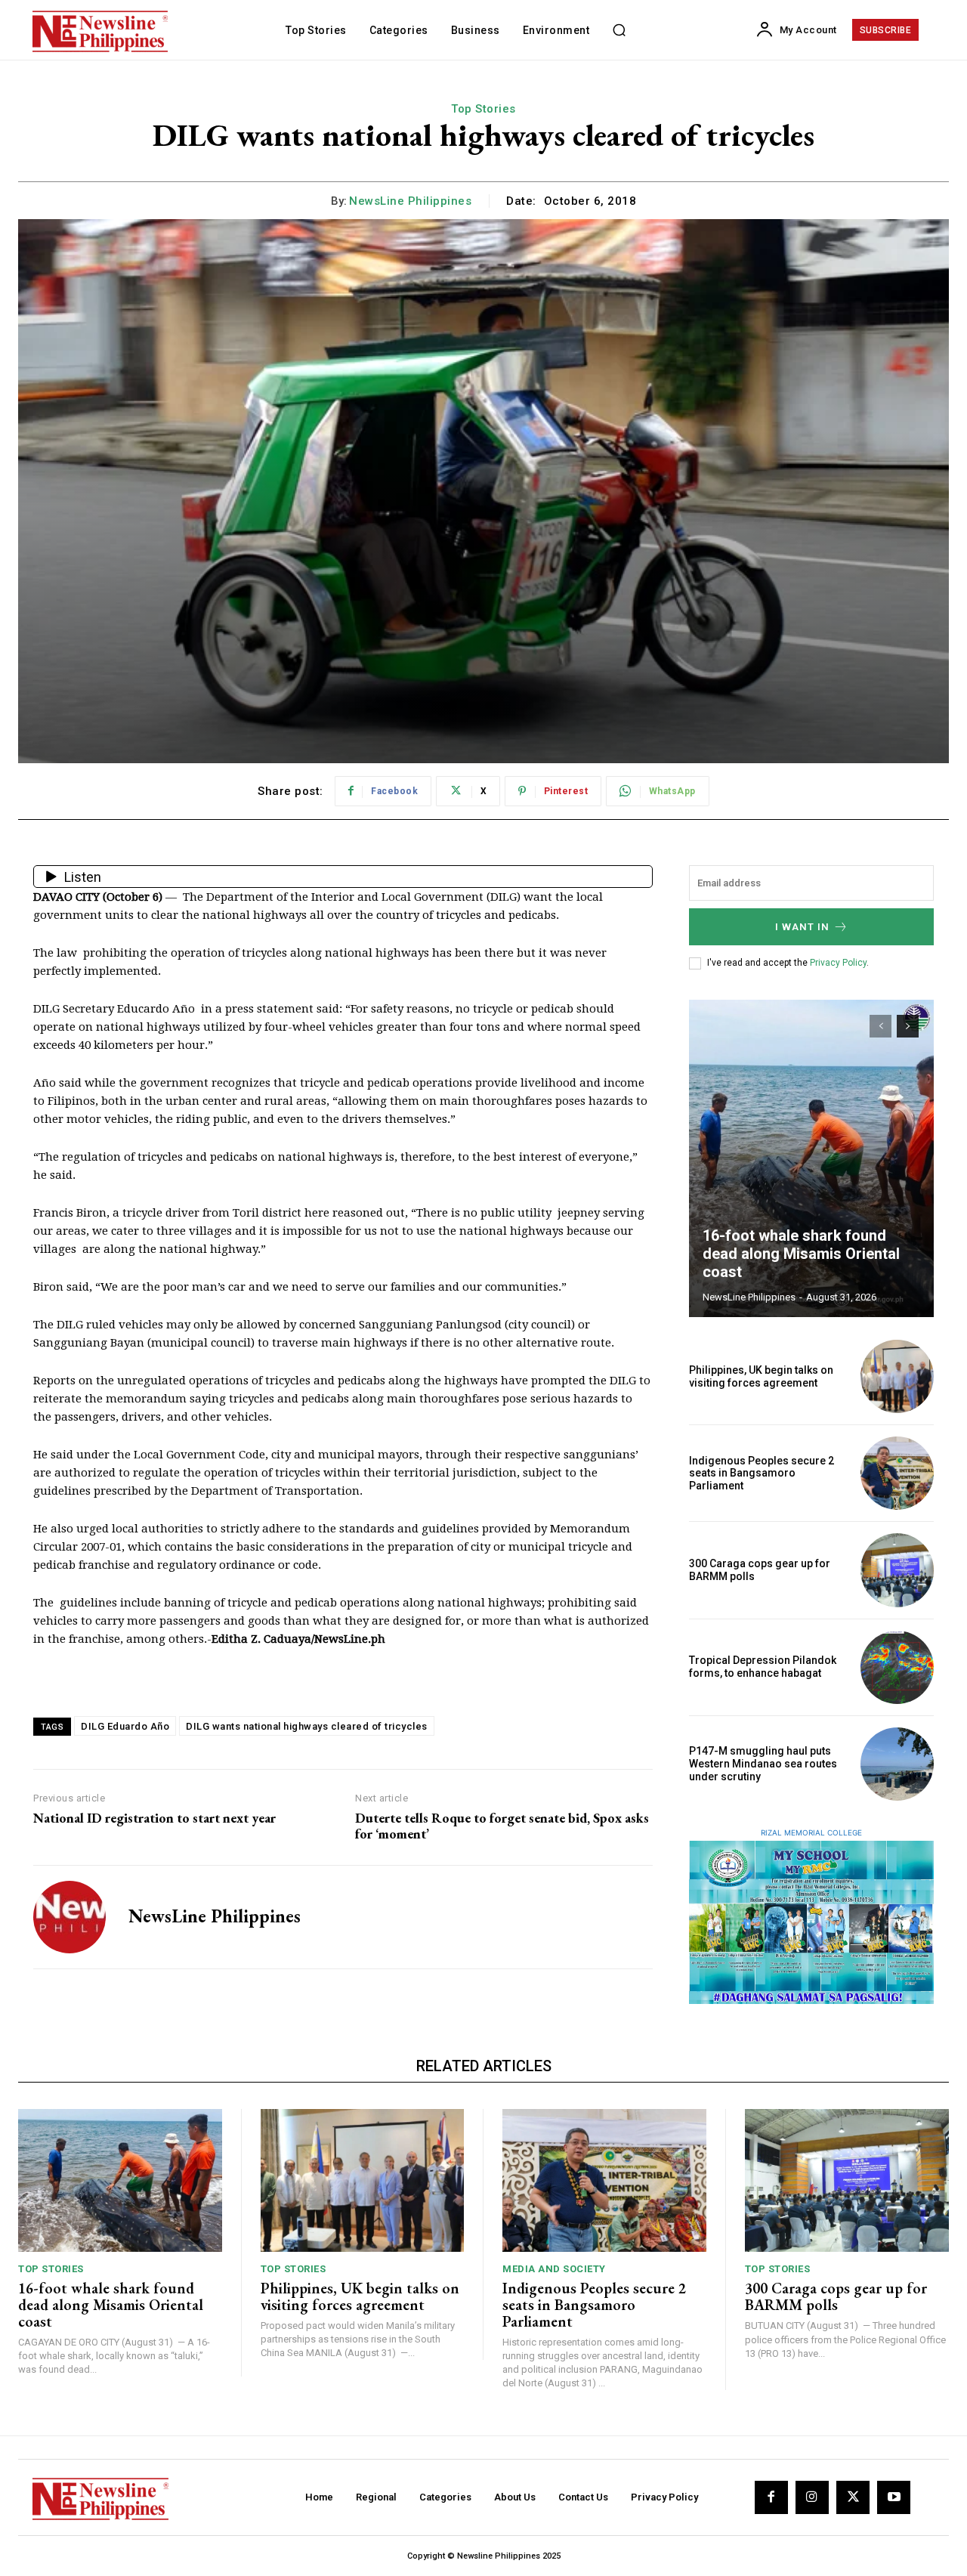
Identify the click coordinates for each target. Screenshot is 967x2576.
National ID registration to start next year (154, 1818)
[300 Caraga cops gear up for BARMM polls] (897, 1570)
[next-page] (908, 1026)
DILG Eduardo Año (125, 1726)
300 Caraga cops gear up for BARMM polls (836, 2296)
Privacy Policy (838, 963)
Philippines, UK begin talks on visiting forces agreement (761, 1376)
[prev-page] (880, 1026)
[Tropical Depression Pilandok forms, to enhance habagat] (897, 1667)
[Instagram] (812, 2497)
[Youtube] (894, 2497)
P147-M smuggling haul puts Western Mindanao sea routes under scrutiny (763, 1764)
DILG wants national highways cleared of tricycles (307, 1726)
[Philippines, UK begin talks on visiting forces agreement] (897, 1376)
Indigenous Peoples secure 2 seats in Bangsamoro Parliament (762, 1474)
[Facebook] (771, 2497)
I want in (802, 927)
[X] (853, 2497)
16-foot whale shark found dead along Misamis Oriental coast (801, 1254)
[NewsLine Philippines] (70, 1917)
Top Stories (483, 109)
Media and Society (554, 2269)
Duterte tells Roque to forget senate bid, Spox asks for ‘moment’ (502, 1826)
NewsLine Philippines (410, 201)
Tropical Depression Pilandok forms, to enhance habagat (763, 1667)
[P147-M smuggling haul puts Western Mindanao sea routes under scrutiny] (897, 1764)
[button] (619, 30)
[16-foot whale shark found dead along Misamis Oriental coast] (811, 1158)
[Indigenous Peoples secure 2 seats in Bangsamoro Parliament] (897, 1473)
